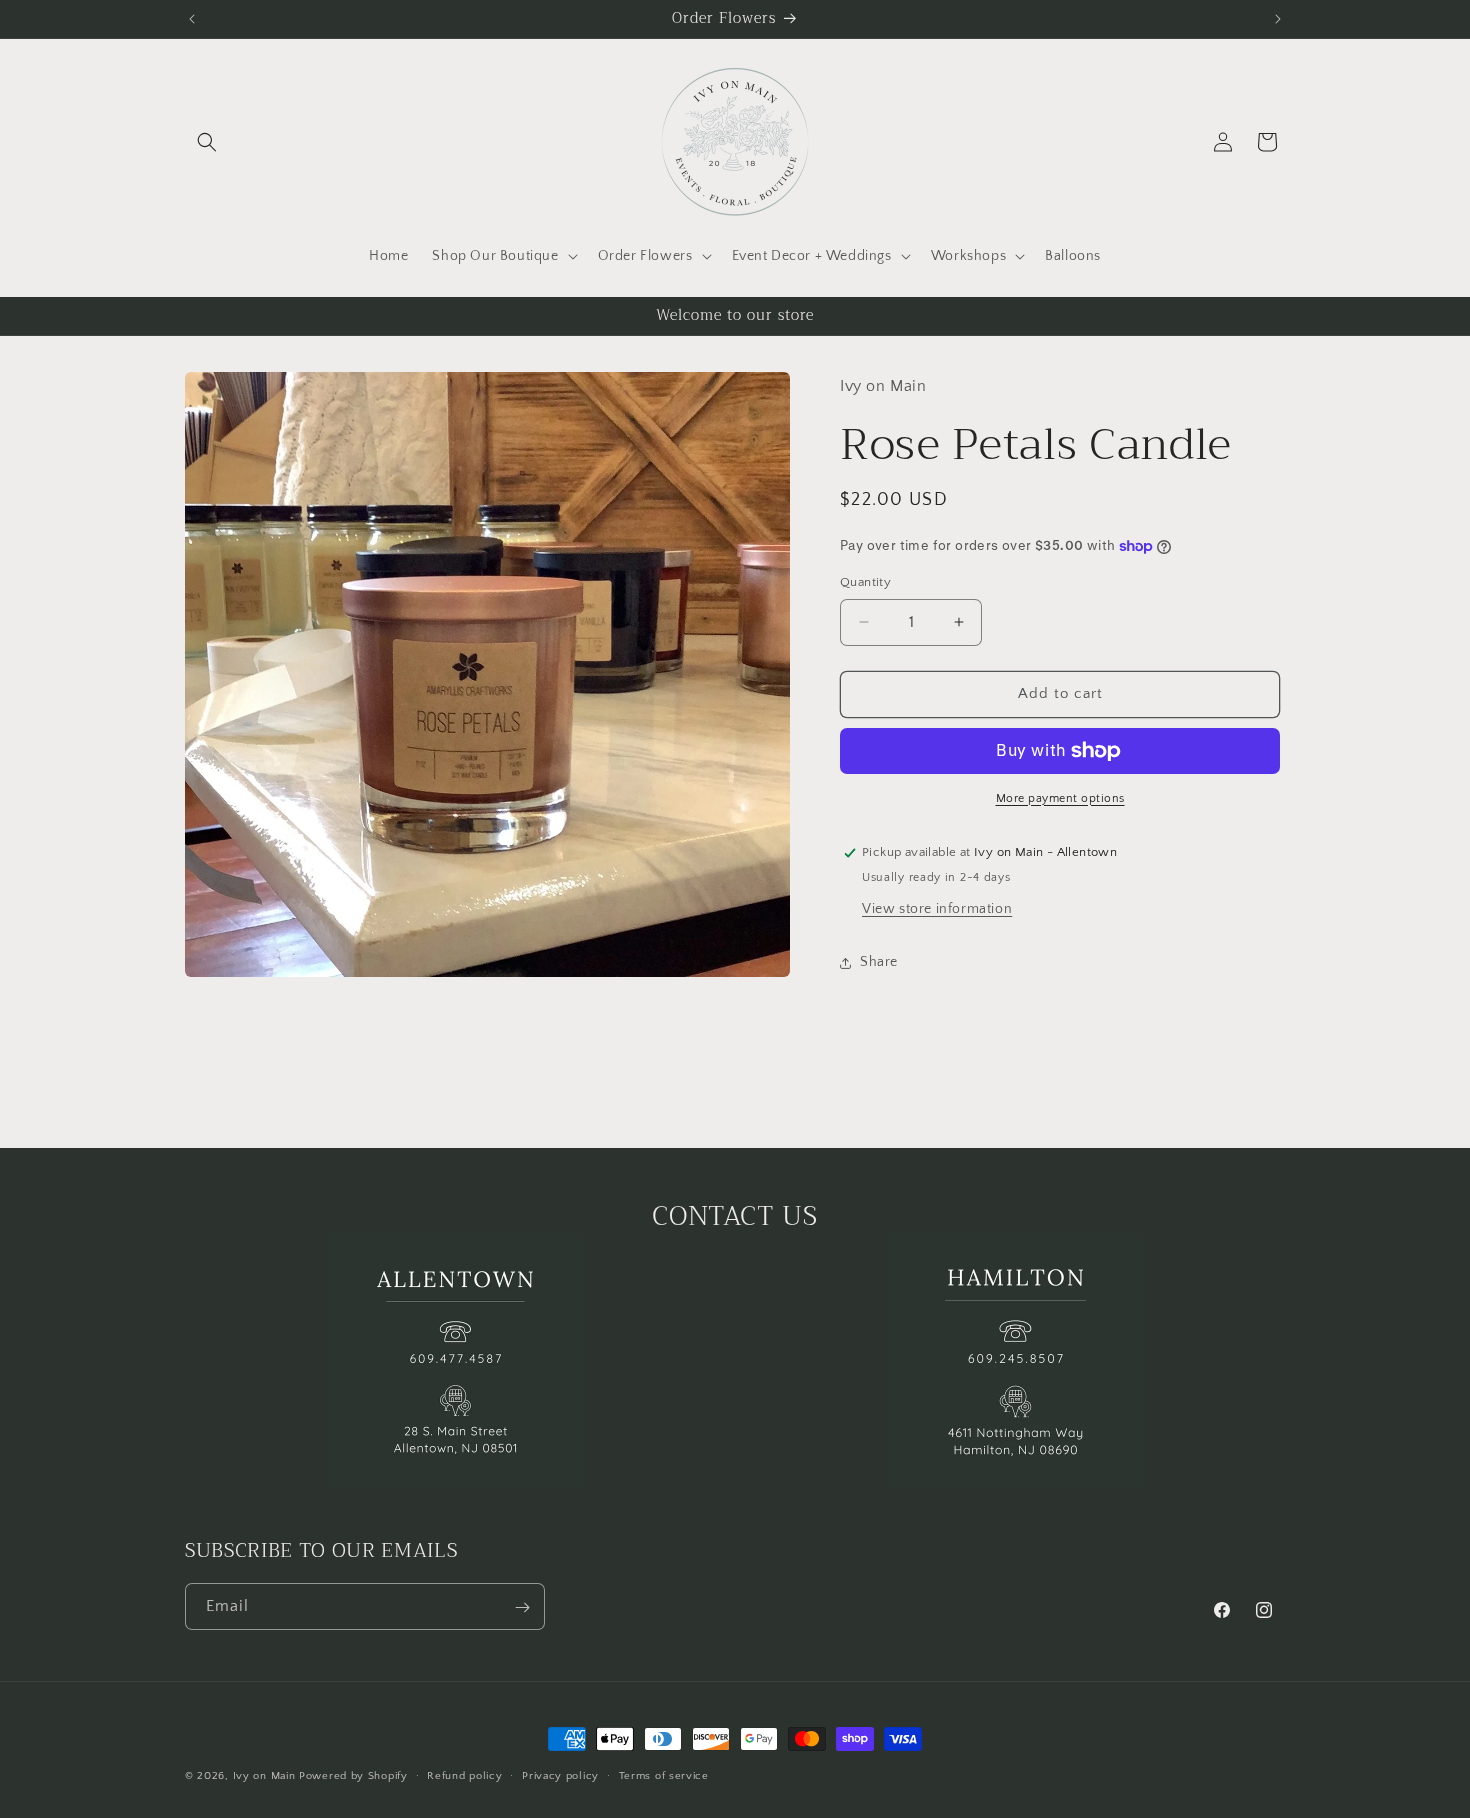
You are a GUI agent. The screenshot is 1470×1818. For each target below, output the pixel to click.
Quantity (865, 582)
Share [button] (879, 962)
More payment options (1060, 798)
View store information (937, 910)
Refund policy (464, 1775)
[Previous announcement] (192, 19)
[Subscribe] (522, 1607)
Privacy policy (560, 1775)
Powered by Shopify (353, 1776)
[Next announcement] (1278, 19)
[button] (207, 142)
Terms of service (664, 1775)
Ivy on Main (264, 1776)
